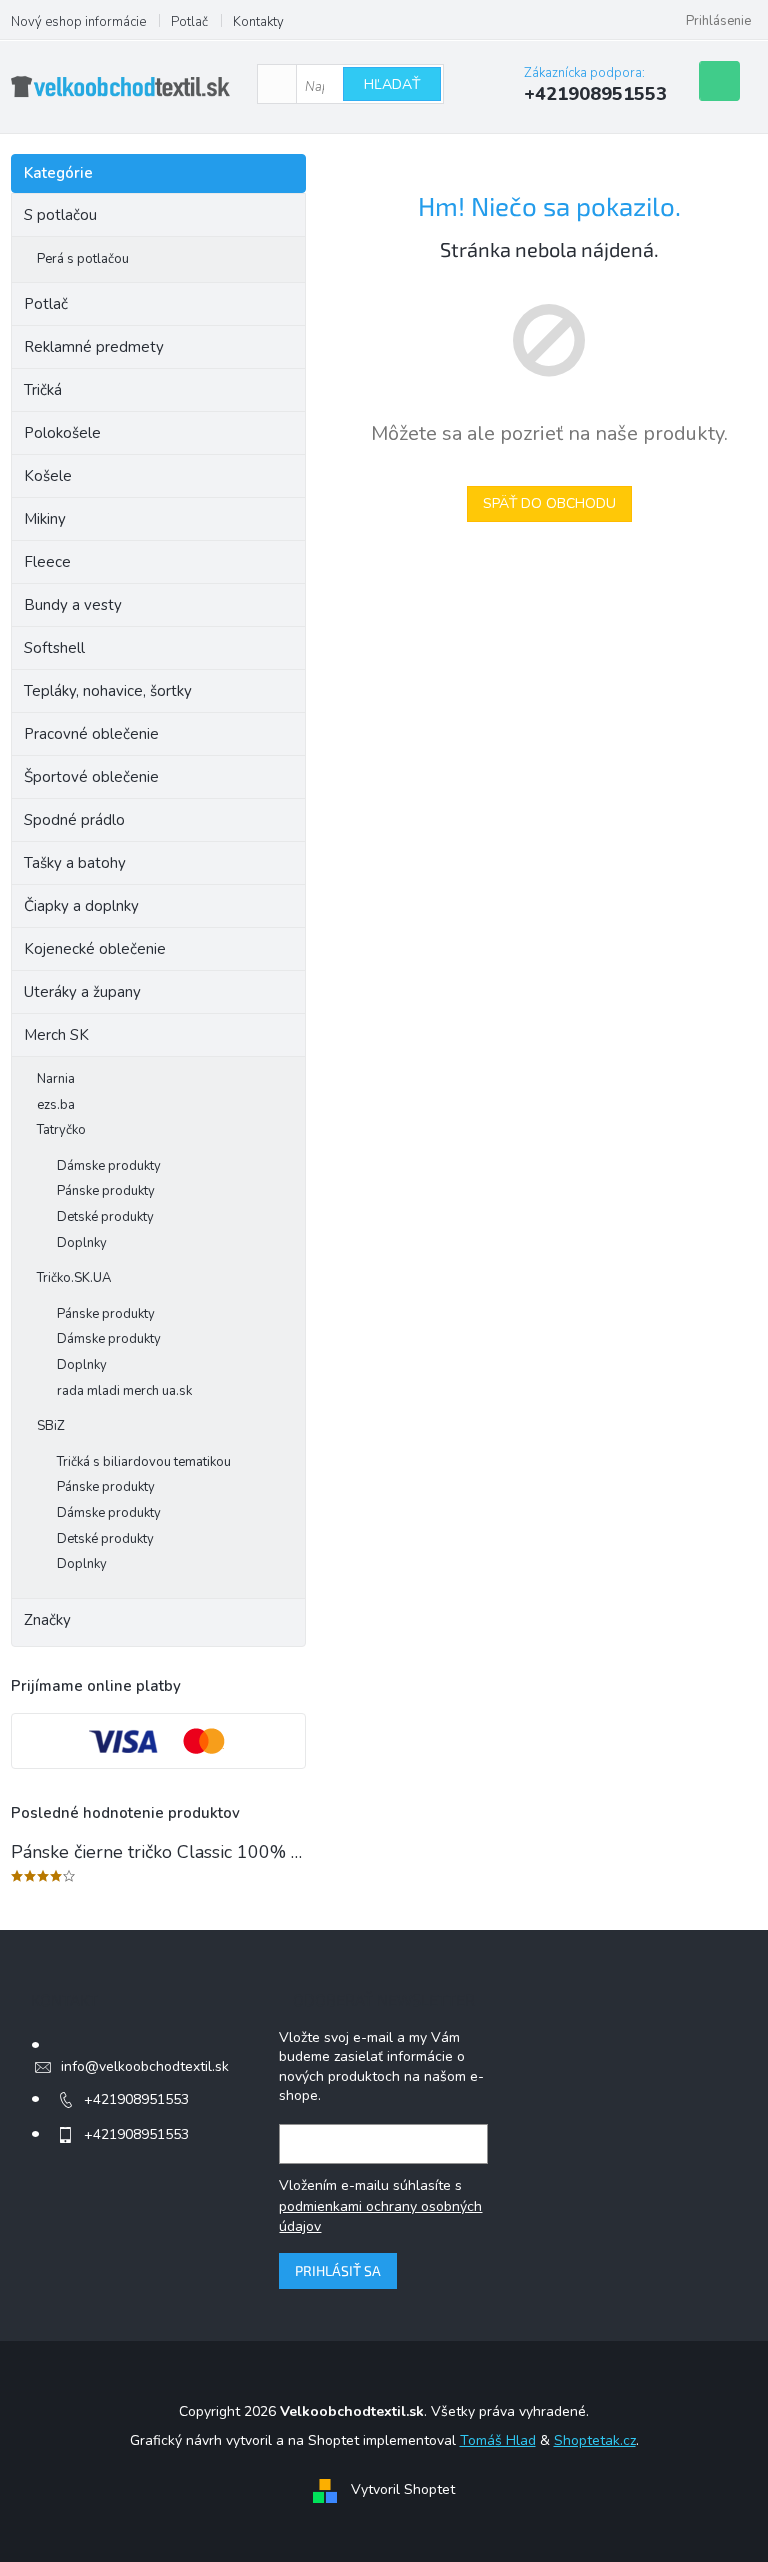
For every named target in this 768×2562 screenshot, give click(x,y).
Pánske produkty (106, 1191)
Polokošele (62, 433)
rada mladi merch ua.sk (124, 1391)
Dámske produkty (109, 1166)
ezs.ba (56, 1105)
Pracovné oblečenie (91, 734)
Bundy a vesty (73, 605)
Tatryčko (61, 1130)
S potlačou (60, 215)
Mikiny (45, 519)
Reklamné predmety (94, 347)
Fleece (47, 562)
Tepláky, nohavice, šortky (108, 691)
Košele (48, 476)
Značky (47, 1620)
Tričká (43, 390)
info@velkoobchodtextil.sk (145, 2066)
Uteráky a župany (82, 992)
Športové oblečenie (91, 777)
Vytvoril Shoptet (403, 2489)
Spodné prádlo (74, 820)
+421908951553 (136, 2099)
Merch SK (56, 1035)
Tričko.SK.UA (74, 1278)
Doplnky (82, 1243)
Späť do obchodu (549, 503)
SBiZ (51, 1426)
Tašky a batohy (75, 863)
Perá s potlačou (83, 259)
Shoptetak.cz (595, 2440)
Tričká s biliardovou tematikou (144, 1462)
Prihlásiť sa (338, 2270)
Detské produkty (105, 1217)
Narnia (56, 1079)
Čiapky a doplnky (81, 906)
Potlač (189, 22)
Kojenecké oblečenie (95, 949)
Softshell (54, 648)
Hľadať (392, 84)
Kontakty (258, 22)
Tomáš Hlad (498, 2440)
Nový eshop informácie (78, 22)
